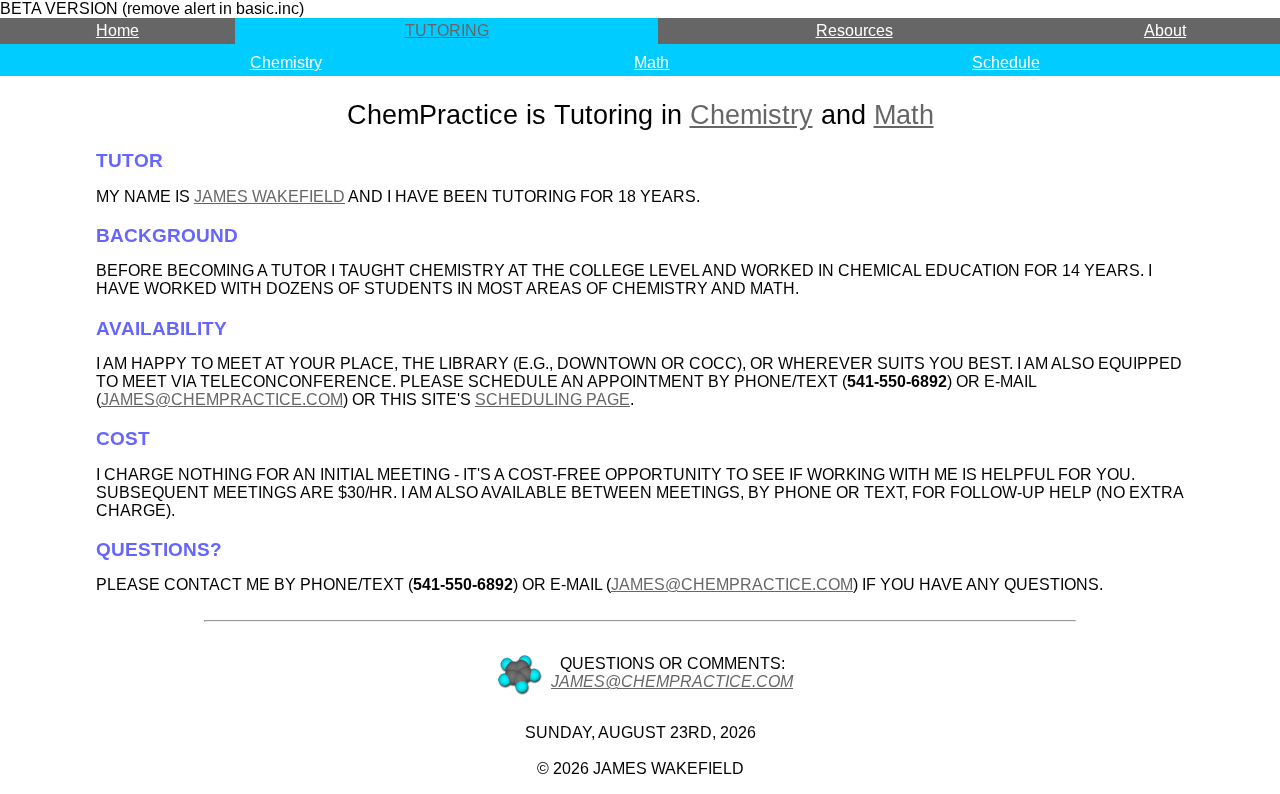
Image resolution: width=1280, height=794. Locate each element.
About (1165, 30)
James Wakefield (269, 196)
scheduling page (552, 399)
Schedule (1006, 62)
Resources (854, 30)
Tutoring (447, 30)
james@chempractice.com (222, 399)
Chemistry (286, 62)
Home (117, 30)
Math (651, 62)
